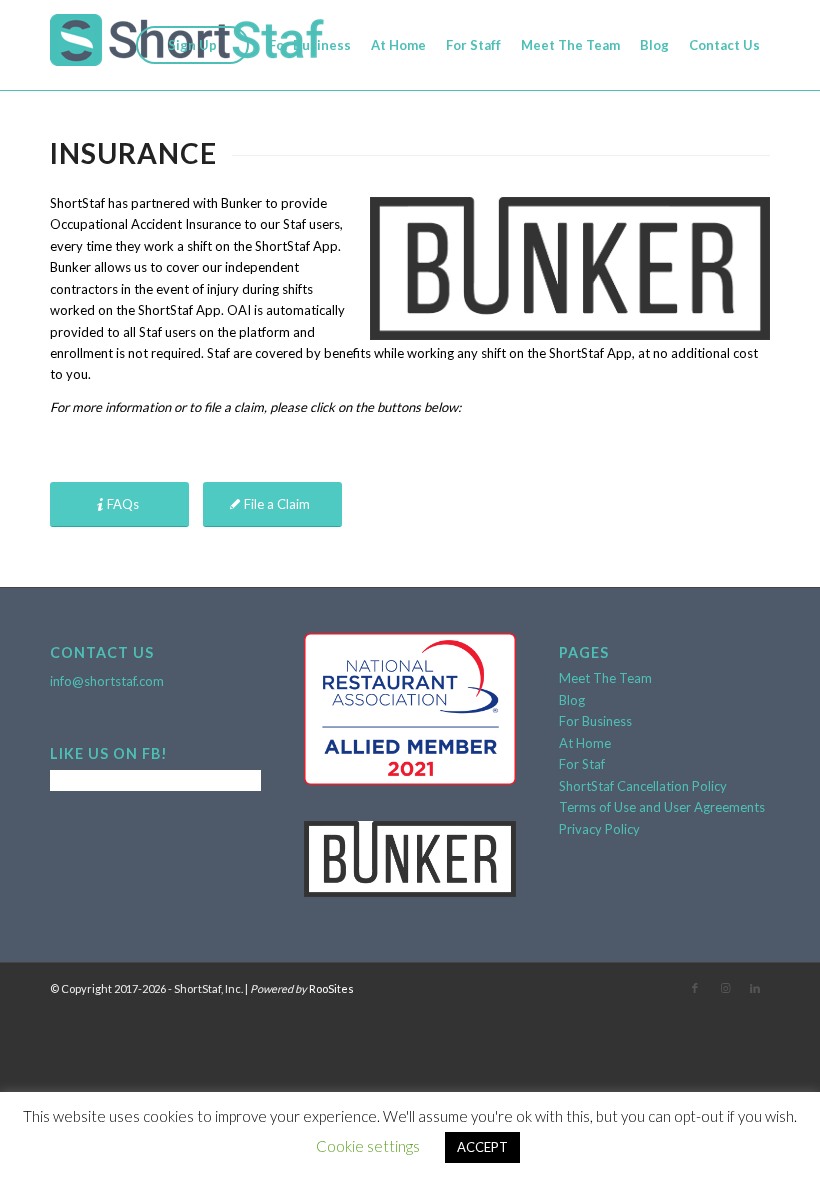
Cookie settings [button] (368, 1146)
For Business (595, 721)
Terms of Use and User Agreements (662, 807)
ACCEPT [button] (482, 1147)
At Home (585, 743)
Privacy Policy (599, 829)
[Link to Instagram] (725, 988)
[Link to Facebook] (695, 988)
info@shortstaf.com (107, 681)
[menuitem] (192, 45)
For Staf (582, 764)
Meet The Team (605, 678)
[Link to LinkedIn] (755, 988)
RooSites (331, 988)
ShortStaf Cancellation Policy (643, 786)
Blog (572, 700)
